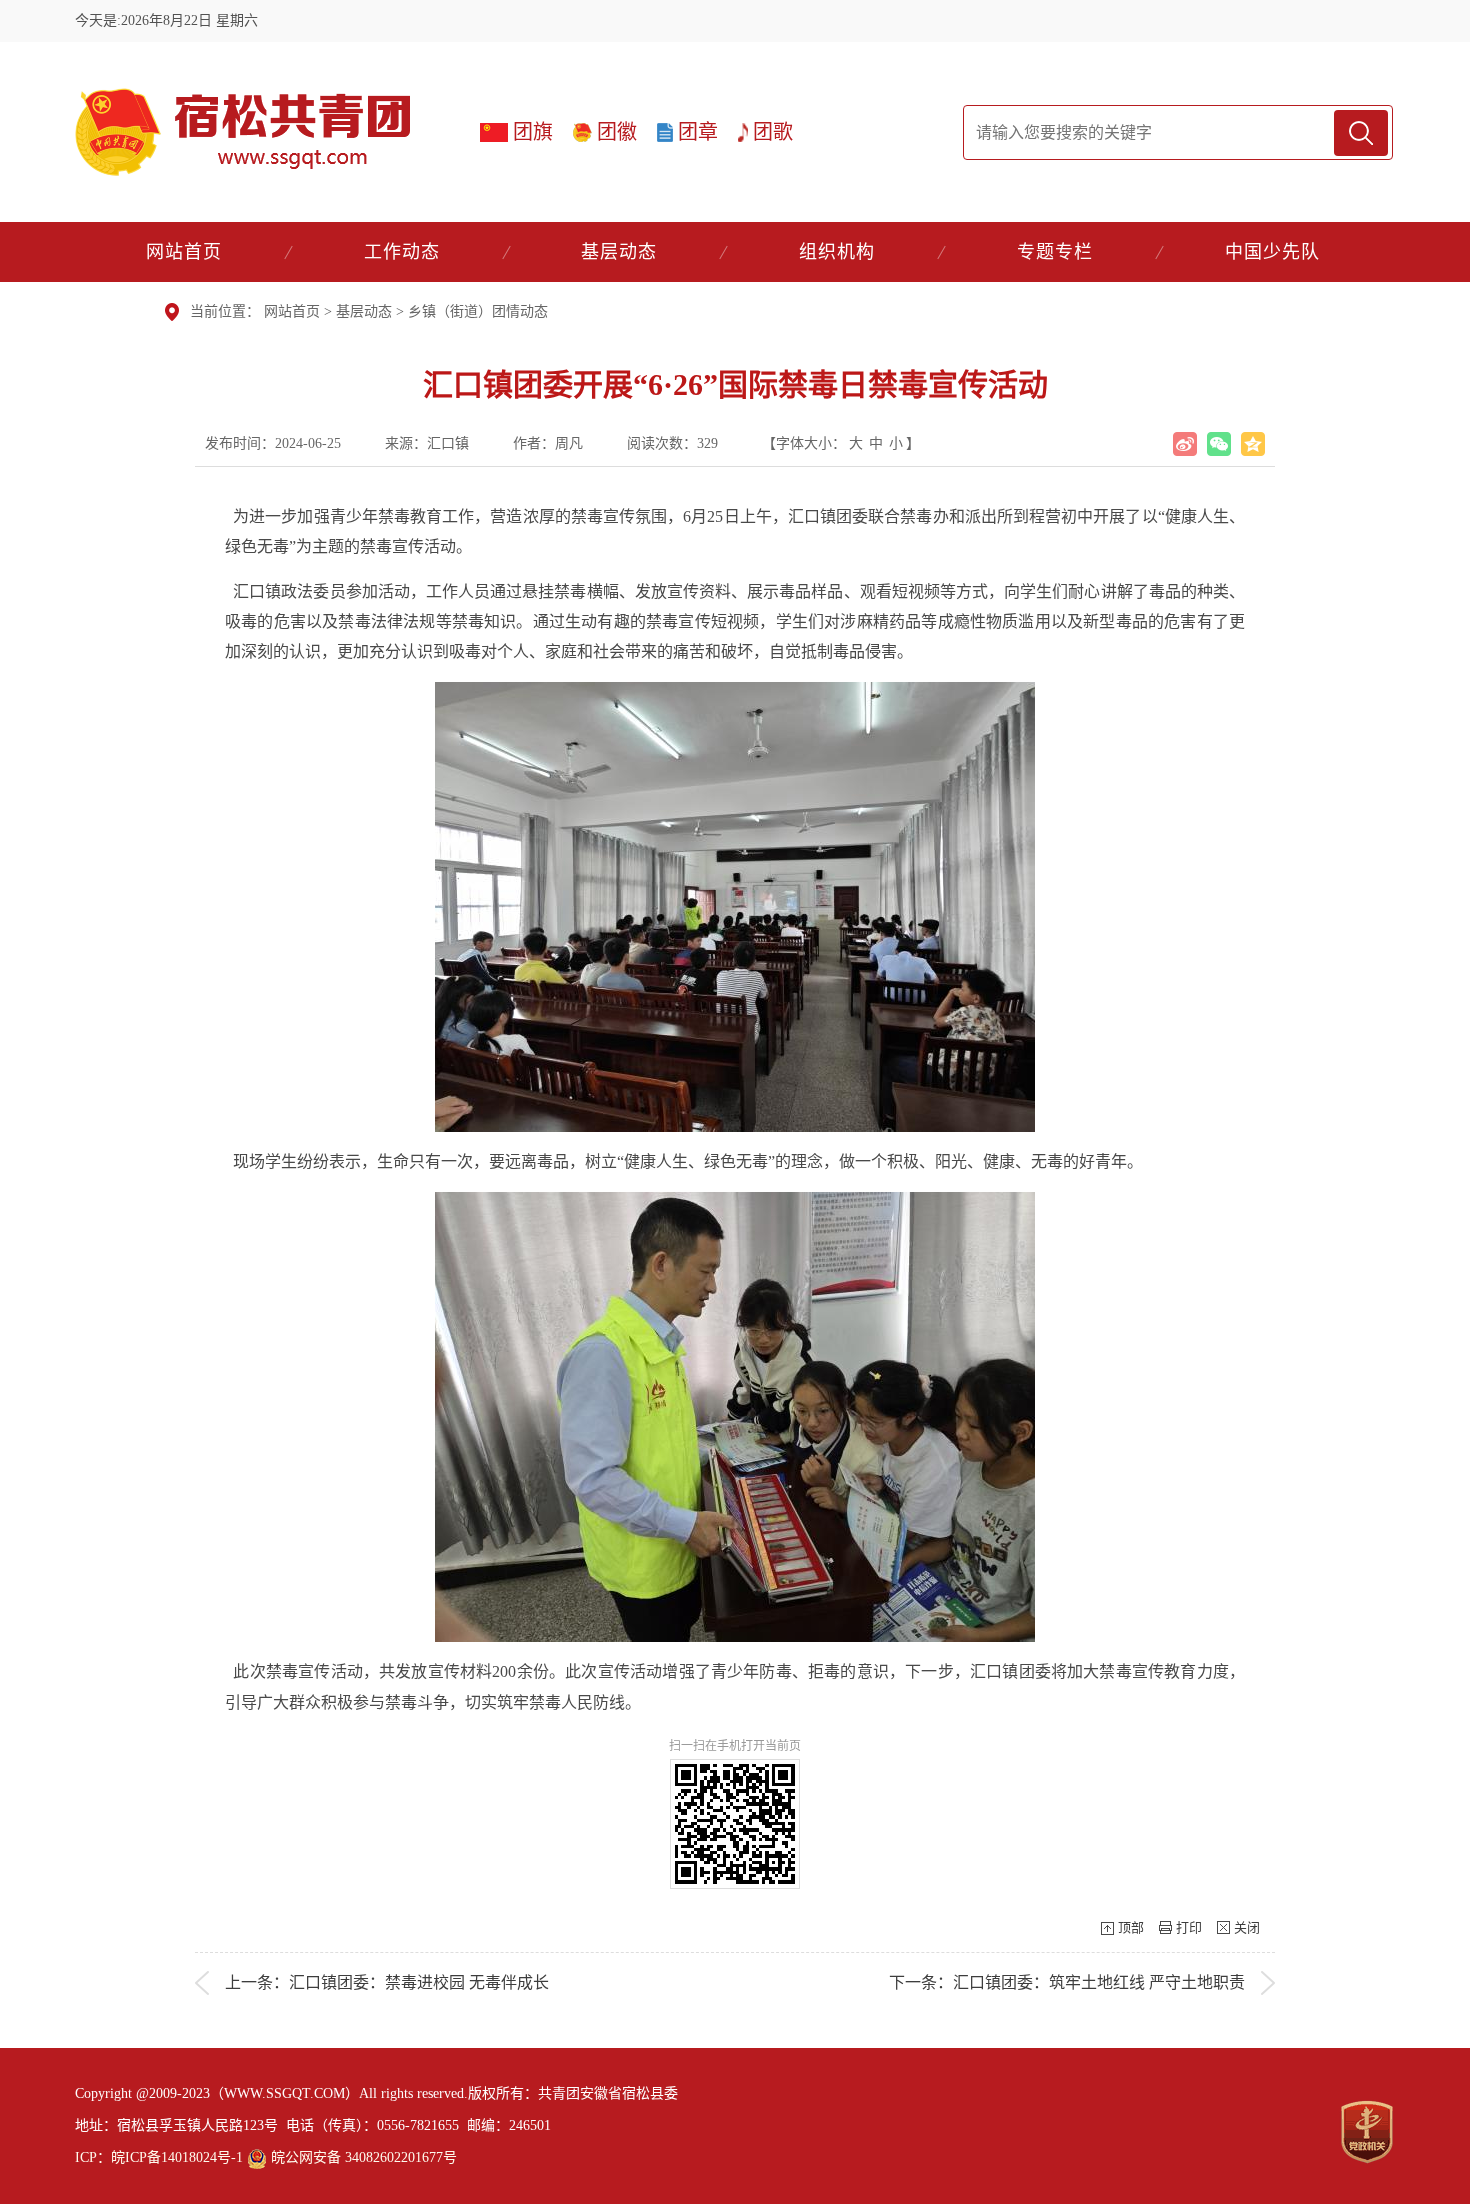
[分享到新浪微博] (1185, 444)
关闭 (1247, 1927)
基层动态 (619, 252)
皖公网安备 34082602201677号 (362, 2157)
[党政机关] (1367, 2132)
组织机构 (837, 252)
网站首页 (184, 252)
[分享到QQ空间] (1253, 444)
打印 (1189, 1927)
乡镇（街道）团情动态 (478, 311)
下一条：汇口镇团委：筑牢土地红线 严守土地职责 (1067, 1982)
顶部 (1131, 1927)
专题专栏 (1055, 252)
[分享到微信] (1219, 444)
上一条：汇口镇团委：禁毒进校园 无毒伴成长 (387, 1982)
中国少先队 (1272, 252)
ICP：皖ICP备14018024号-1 (159, 2157)
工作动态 (402, 252)
